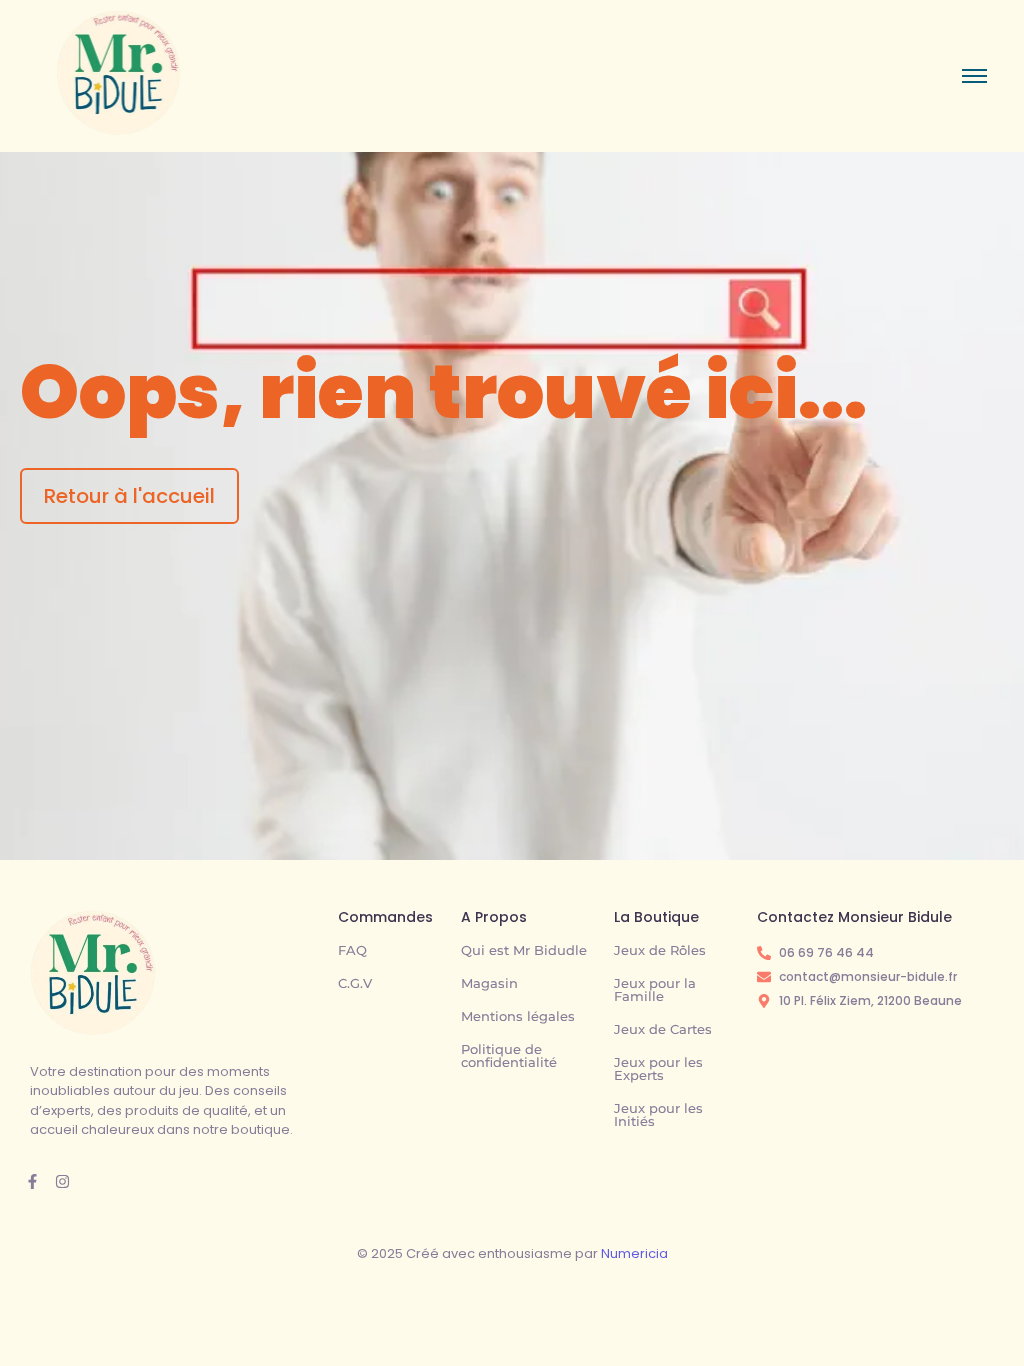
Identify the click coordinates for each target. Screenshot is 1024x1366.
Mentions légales (518, 1016)
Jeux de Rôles (660, 950)
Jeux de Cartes (663, 1029)
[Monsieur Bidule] (93, 972)
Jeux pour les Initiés (658, 1114)
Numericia (634, 1253)
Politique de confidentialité (509, 1055)
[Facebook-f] (32, 1181)
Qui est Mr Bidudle (524, 950)
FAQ (352, 950)
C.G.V (355, 983)
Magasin (489, 983)
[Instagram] (62, 1181)
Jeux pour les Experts (658, 1068)
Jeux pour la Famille (655, 989)
